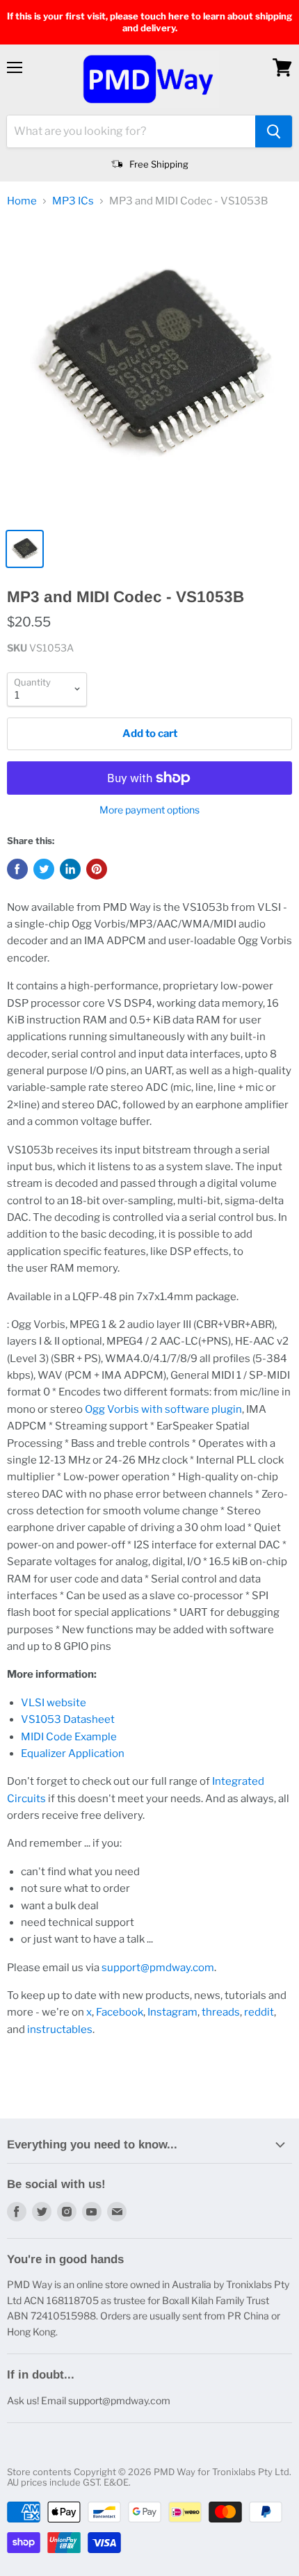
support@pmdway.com (158, 1968)
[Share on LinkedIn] (70, 869)
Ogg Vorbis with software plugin (163, 1409)
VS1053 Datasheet (68, 1719)
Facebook (120, 2012)
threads (221, 2012)
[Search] (274, 131)
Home (22, 201)
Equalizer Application (73, 1753)
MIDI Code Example (69, 1737)
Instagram (172, 2012)
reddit (259, 2012)
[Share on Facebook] (17, 869)
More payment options (149, 810)
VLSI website (54, 1703)
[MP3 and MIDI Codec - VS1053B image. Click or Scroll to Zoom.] (149, 371)
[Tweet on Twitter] (44, 869)
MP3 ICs (73, 201)
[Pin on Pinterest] (97, 869)
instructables (60, 2030)
